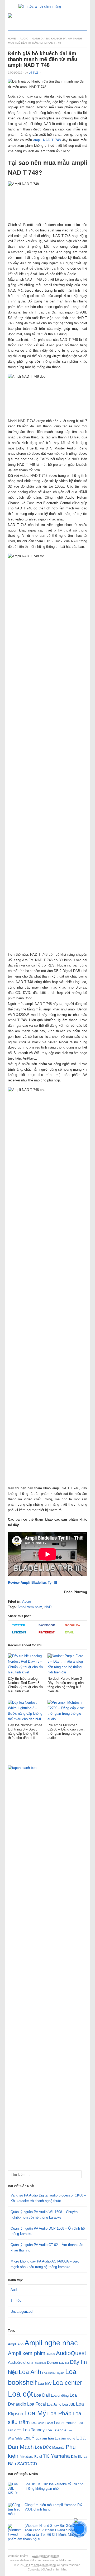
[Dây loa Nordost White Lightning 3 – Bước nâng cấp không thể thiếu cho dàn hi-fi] (27, 1712)
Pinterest (47, 1632)
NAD (48, 1607)
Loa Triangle (56, 2430)
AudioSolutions (21, 2362)
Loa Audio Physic (53, 2373)
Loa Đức (43, 2447)
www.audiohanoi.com (45, 2556)
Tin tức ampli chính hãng (40, 2565)
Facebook (47, 1625)
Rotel (38, 2456)
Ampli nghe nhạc (51, 2343)
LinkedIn (19, 1632)
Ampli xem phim (30, 1607)
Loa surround (65, 2423)
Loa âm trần (45, 2438)
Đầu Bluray (79, 2457)
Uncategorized (22, 2312)
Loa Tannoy (34, 2430)
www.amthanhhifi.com (57, 2560)
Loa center (67, 2383)
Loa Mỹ (35, 2413)
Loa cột (20, 2394)
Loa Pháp (59, 2413)
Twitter (19, 1625)
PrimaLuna (26, 2457)
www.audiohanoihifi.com (25, 2560)
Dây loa (64, 2363)
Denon (53, 2362)
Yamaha (60, 2456)
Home (12, 39)
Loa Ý (29, 2438)
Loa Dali (42, 2395)
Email (69, 1632)
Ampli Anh (16, 2344)
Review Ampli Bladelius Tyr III (32, 1583)
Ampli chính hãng (56, 2569)
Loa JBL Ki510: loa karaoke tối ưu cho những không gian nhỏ (54, 2486)
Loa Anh (30, 2372)
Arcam (51, 2354)
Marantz (58, 2448)
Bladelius (40, 2363)
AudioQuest (71, 2353)
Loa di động (60, 2395)
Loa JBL (69, 2404)
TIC (46, 2456)
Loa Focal (37, 2404)
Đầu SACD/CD (22, 2464)
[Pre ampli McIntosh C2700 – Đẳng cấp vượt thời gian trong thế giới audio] (66, 1712)
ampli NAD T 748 (47, 140)
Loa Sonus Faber (42, 2423)
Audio (24, 39)
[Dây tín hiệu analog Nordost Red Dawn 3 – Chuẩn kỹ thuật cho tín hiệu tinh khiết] (27, 1665)
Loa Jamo (54, 2404)
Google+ (72, 1625)
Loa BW (45, 2383)
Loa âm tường (65, 2438)
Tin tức (16, 2301)
